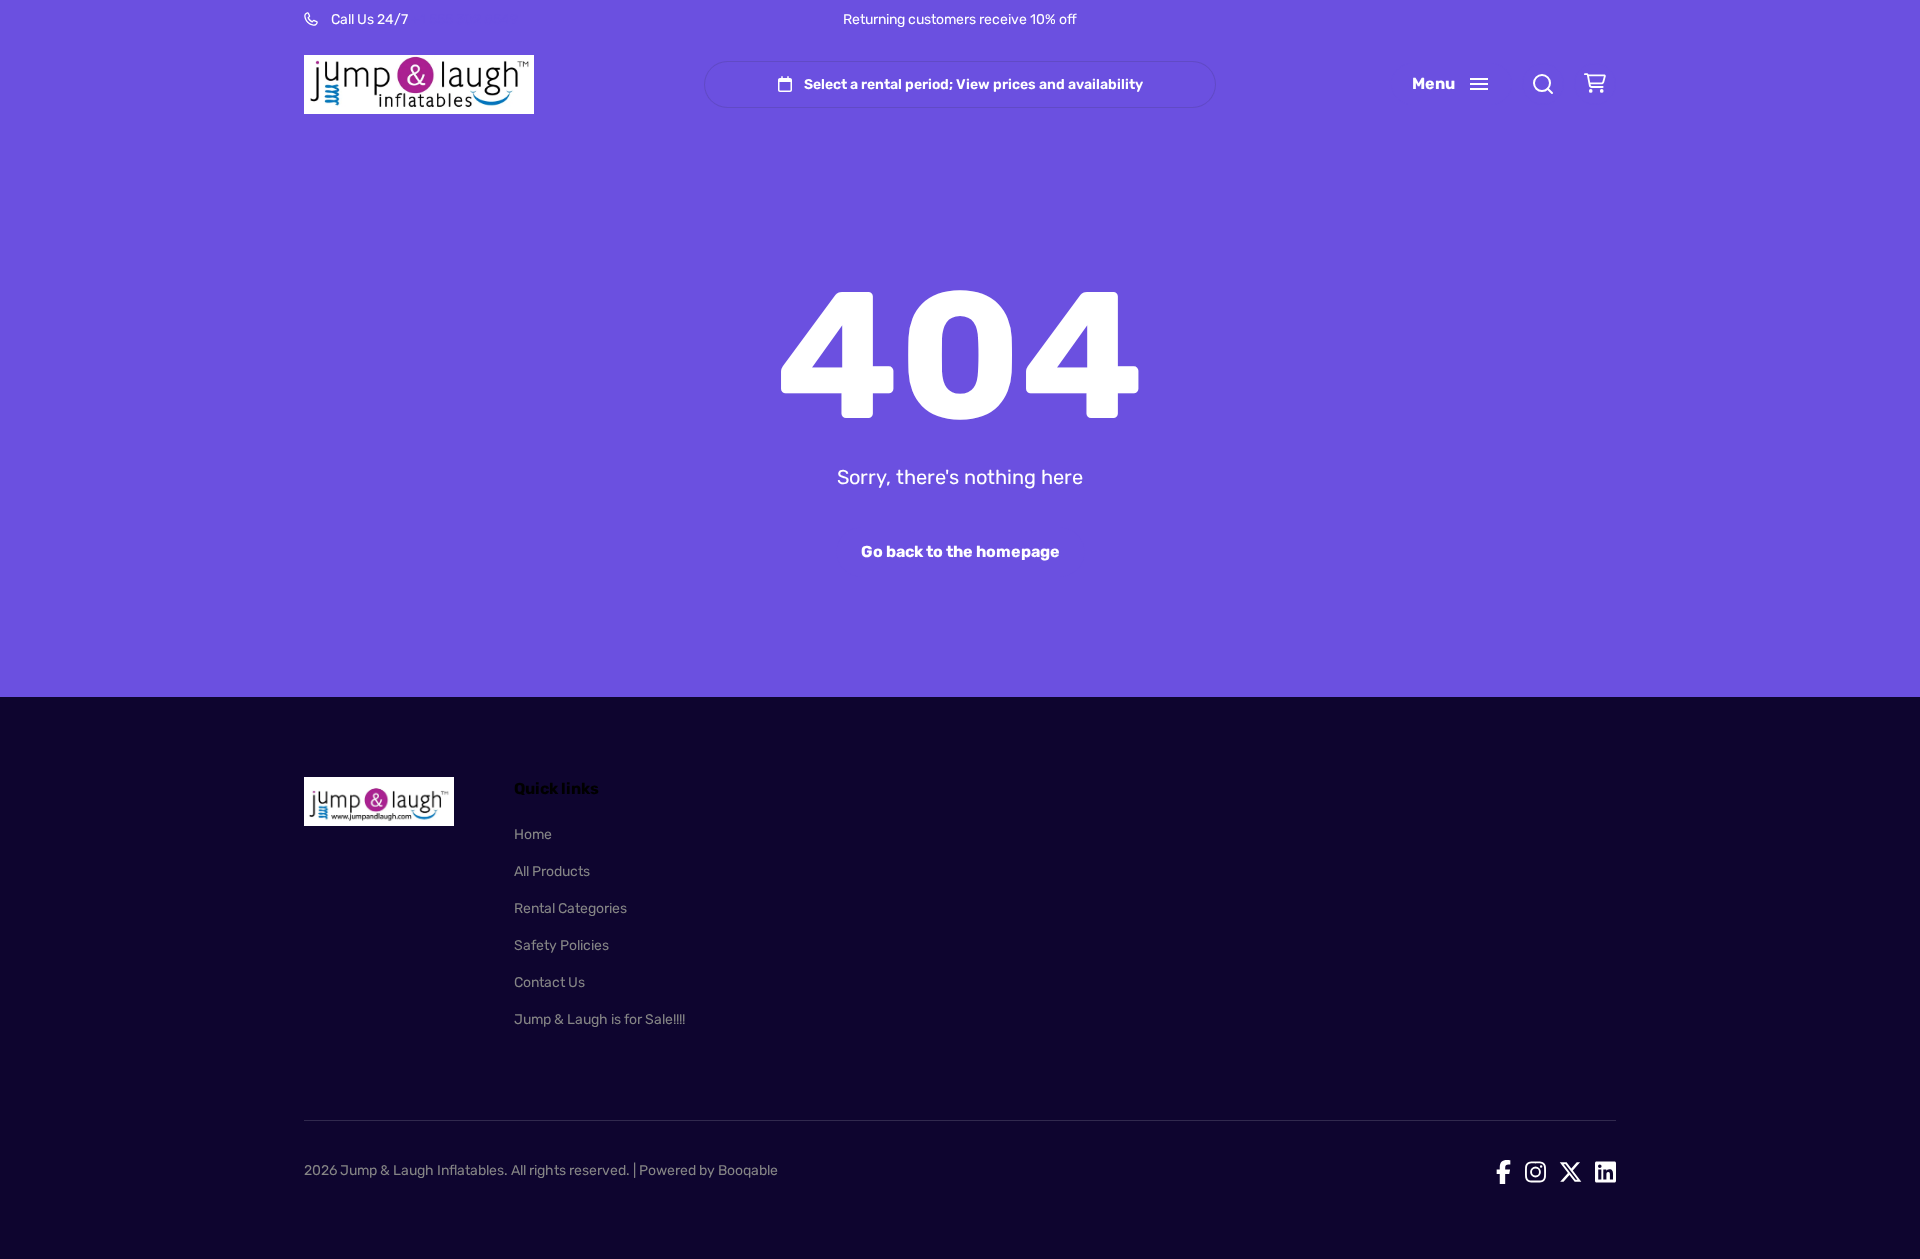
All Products (552, 871)
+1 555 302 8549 (464, 19)
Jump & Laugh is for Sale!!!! (599, 1019)
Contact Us (549, 982)
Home (533, 834)
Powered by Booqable (708, 1170)
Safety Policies (561, 945)
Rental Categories (570, 908)
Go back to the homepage (960, 551)
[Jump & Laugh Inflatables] (419, 84)
